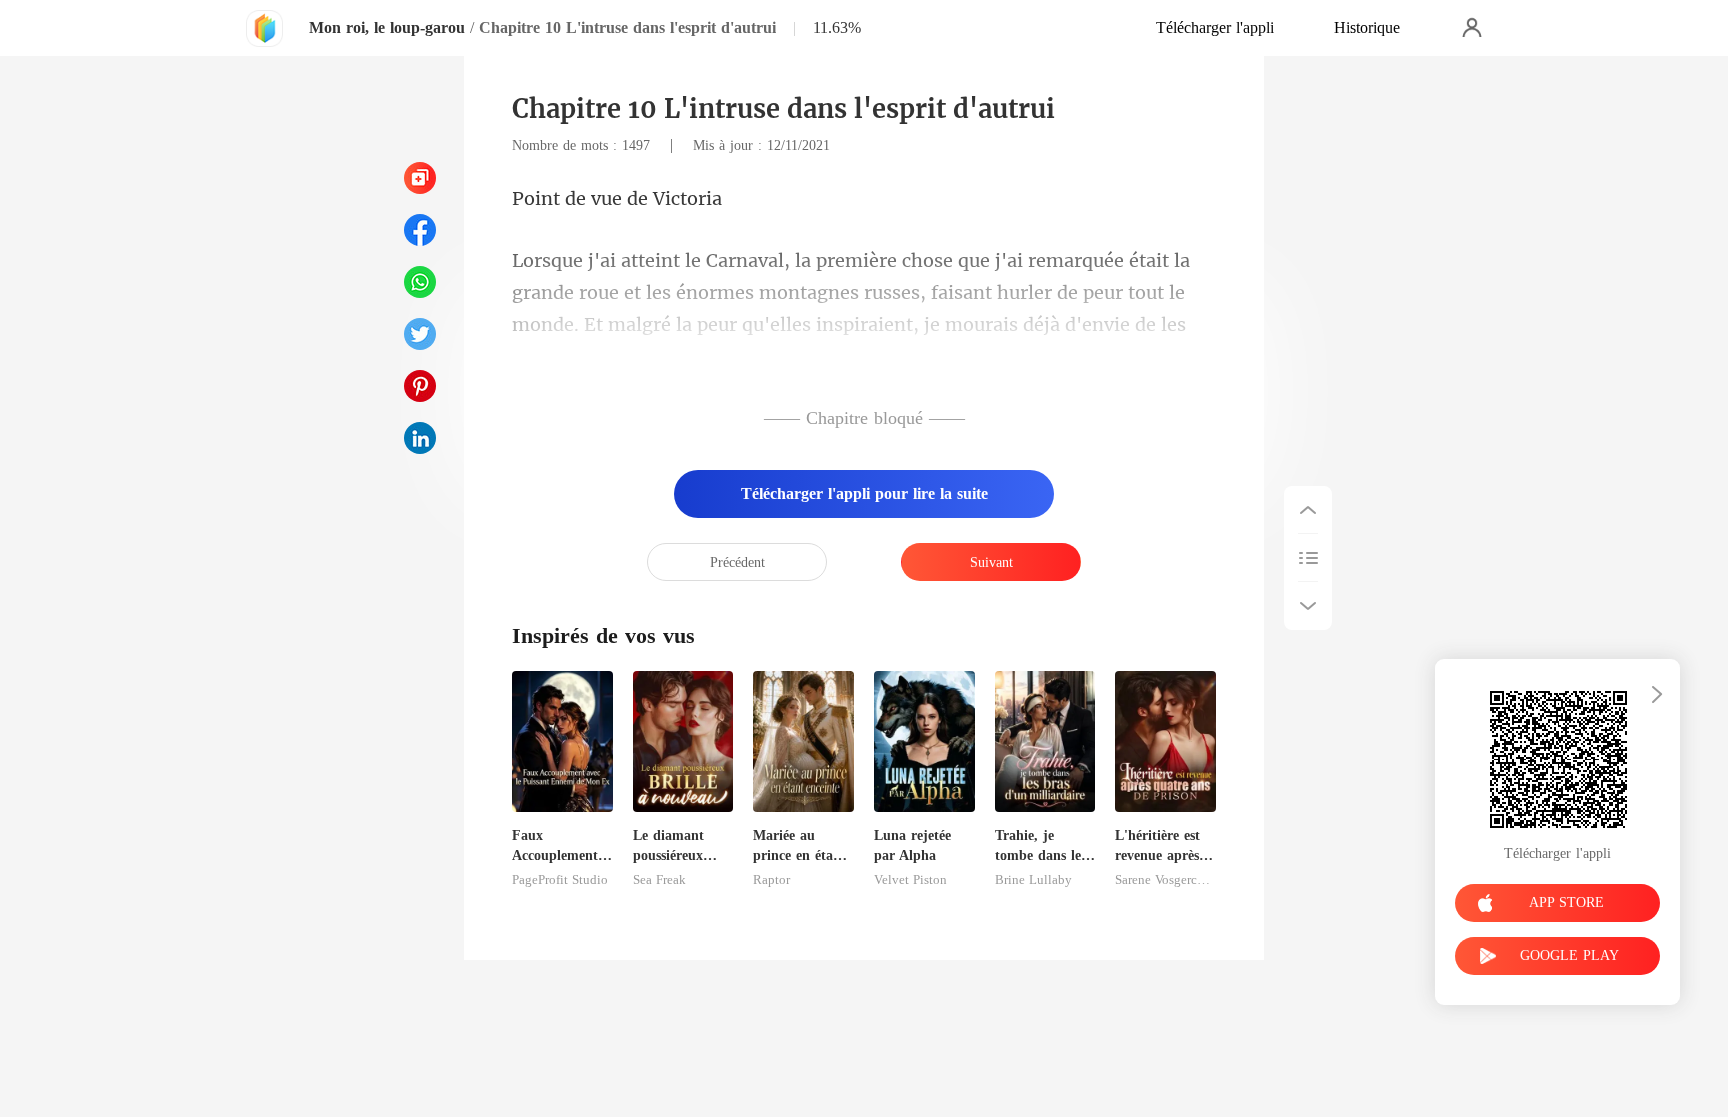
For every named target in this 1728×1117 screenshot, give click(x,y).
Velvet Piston (910, 880)
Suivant (991, 562)
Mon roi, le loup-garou (387, 27)
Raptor (771, 880)
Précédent (737, 562)
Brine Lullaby (1033, 880)
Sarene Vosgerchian (1165, 880)
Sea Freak (659, 880)
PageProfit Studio (560, 880)
